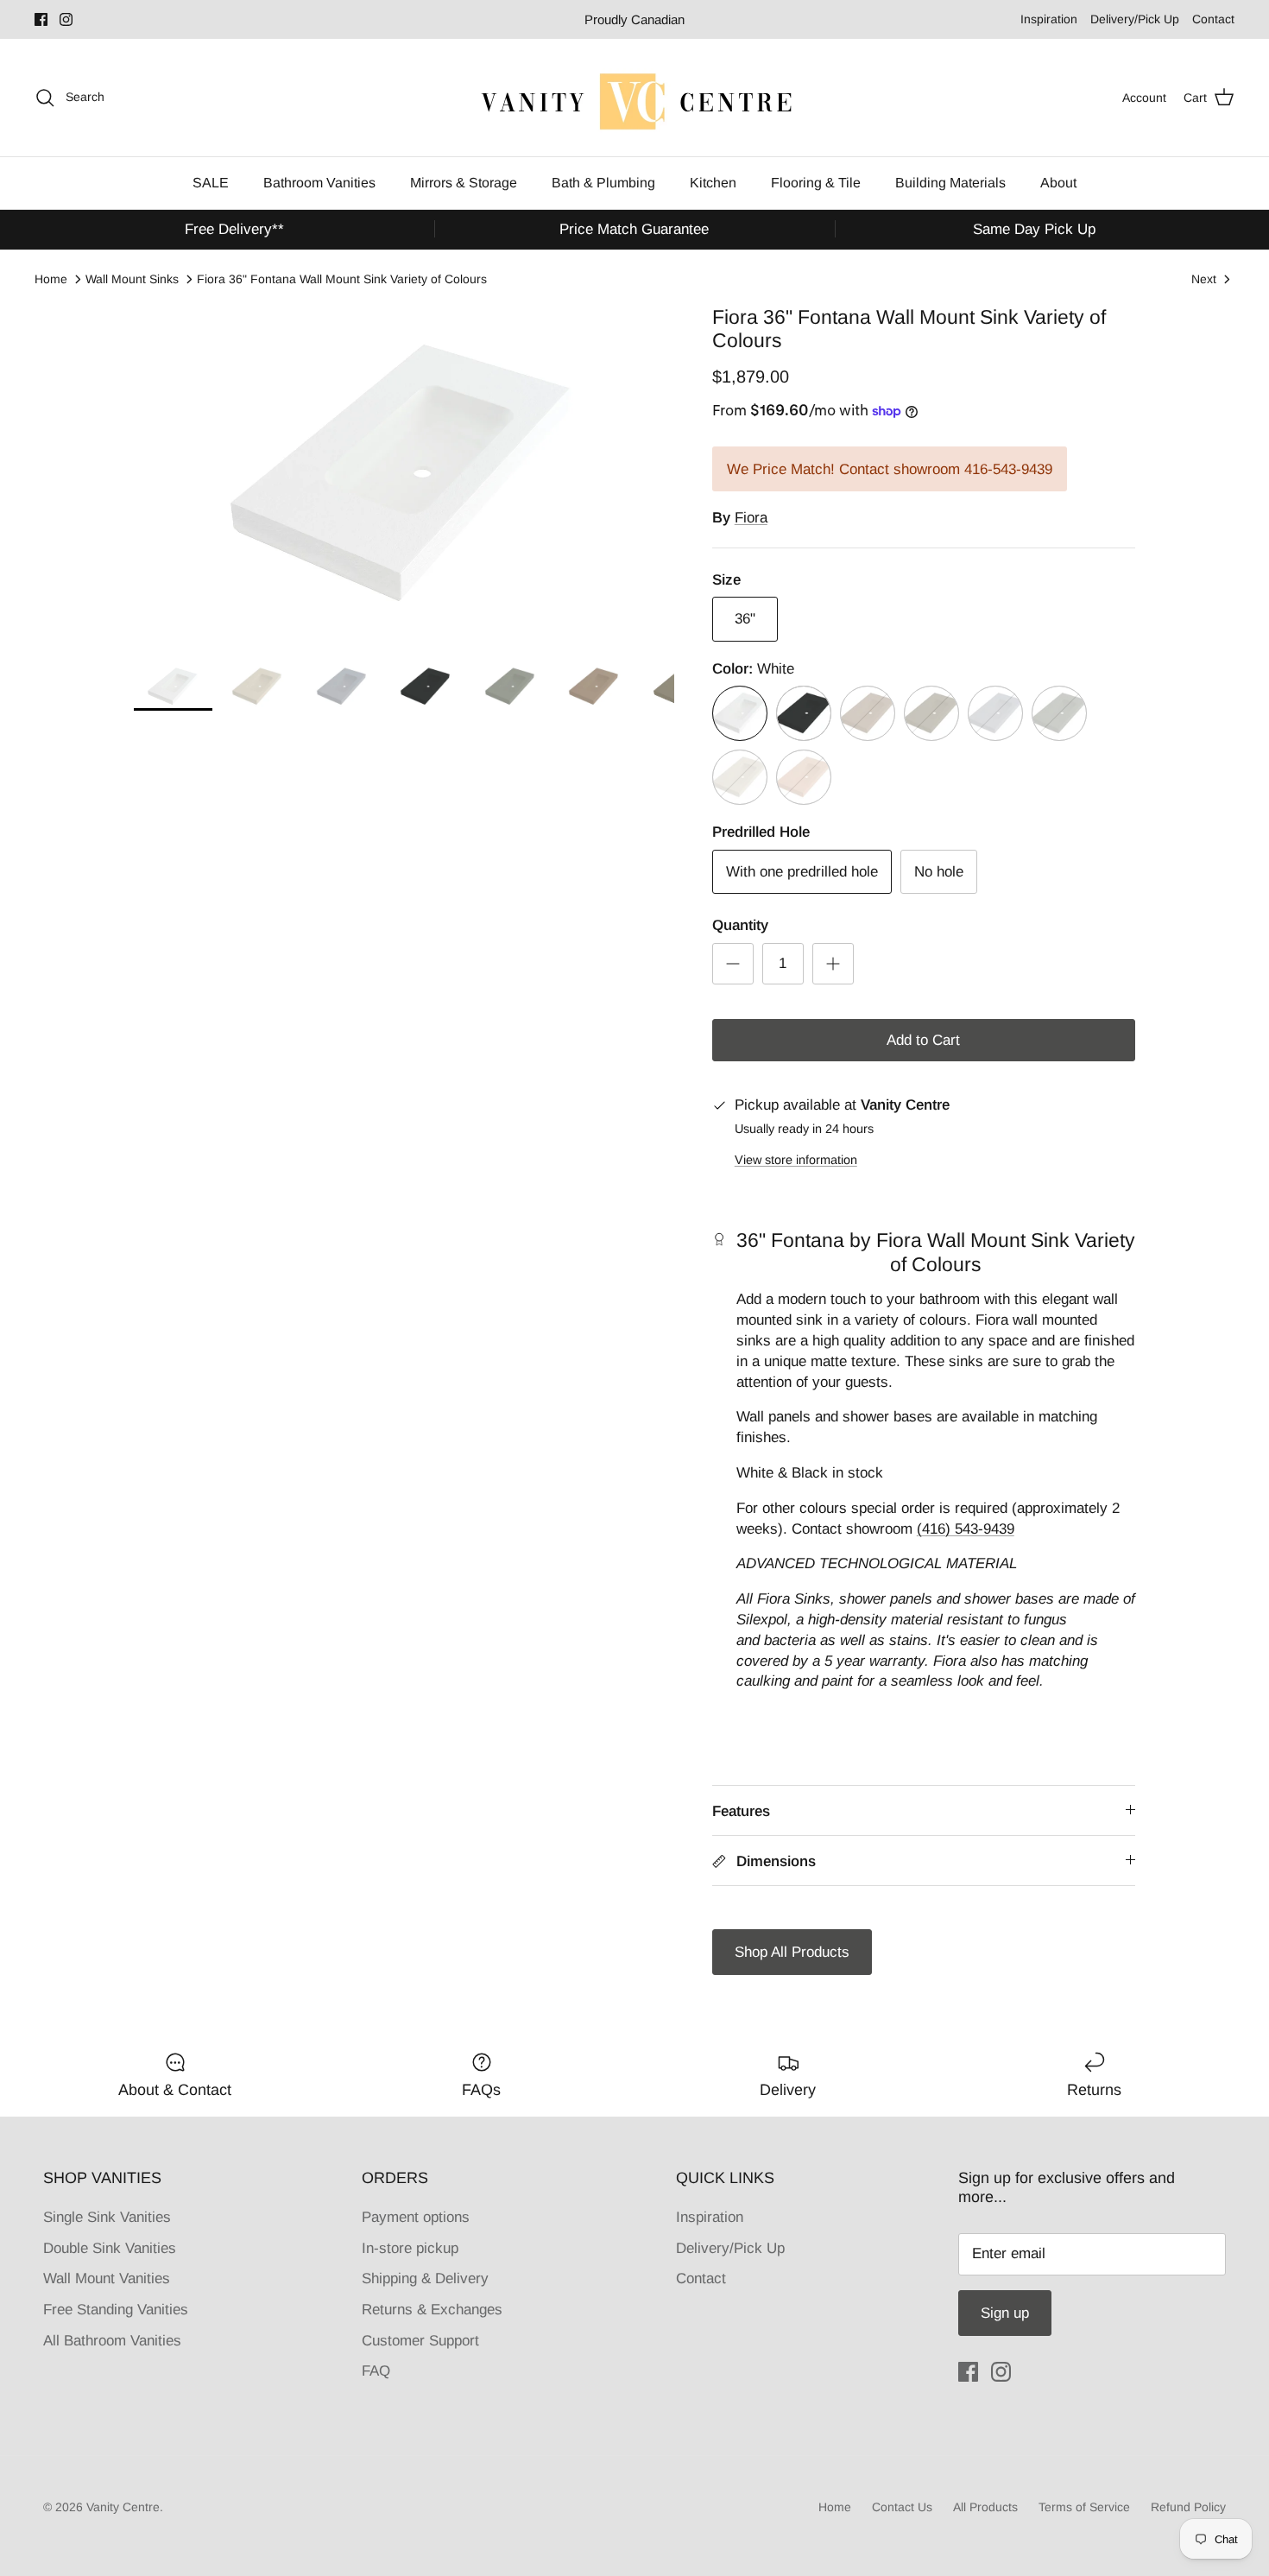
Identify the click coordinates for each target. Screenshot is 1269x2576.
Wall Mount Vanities (107, 2279)
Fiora (751, 518)
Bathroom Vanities (319, 183)
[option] (404, 475)
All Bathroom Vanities (112, 2341)
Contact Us (902, 2507)
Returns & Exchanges (432, 2310)
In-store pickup (410, 2248)
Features (741, 1811)
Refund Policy (1188, 2507)
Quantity (740, 925)
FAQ (376, 2371)
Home (51, 279)
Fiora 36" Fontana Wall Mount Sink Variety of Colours (342, 279)
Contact (1213, 19)
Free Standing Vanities (116, 2310)
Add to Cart (923, 1040)
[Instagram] (66, 19)
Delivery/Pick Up (1135, 19)
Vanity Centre (123, 2507)
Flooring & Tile (816, 183)
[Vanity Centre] (634, 98)
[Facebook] (41, 19)
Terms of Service (1084, 2507)
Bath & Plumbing (603, 183)
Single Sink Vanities (107, 2217)
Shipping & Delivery (425, 2279)
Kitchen (713, 183)
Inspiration (1049, 19)
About (1058, 183)
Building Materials (950, 183)
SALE (211, 183)
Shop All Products (792, 1952)
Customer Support (420, 2341)
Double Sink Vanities (110, 2248)
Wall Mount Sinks (132, 279)
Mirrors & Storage (464, 183)
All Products (985, 2507)
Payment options (416, 2217)
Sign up (1005, 2313)
